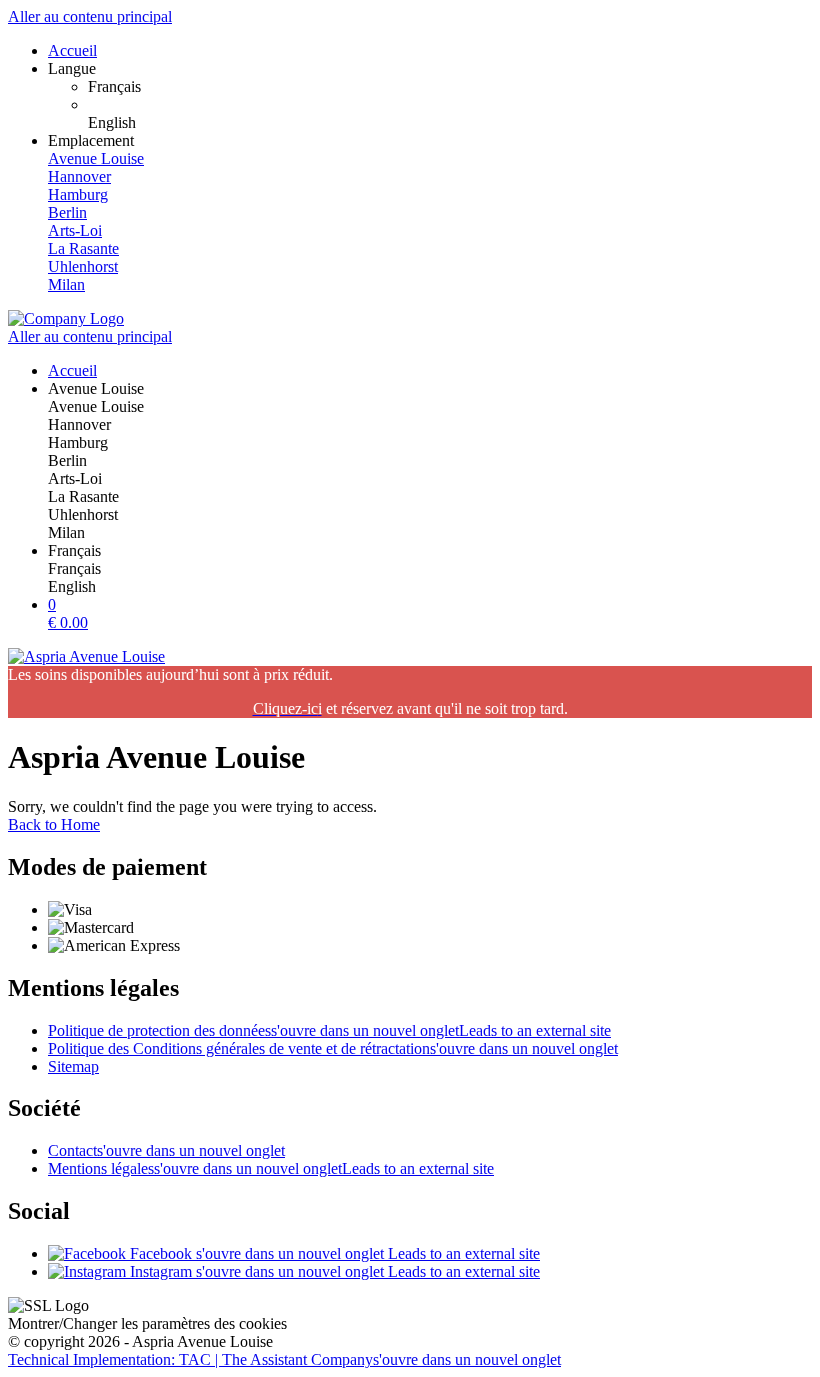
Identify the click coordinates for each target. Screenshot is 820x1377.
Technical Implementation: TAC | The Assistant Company (284, 1359)
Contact (166, 1150)
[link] (450, 87)
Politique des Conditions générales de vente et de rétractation (333, 1048)
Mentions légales (271, 1168)
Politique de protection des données (329, 1030)
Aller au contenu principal (90, 16)
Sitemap (73, 1066)
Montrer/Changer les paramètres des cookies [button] (147, 1323)
